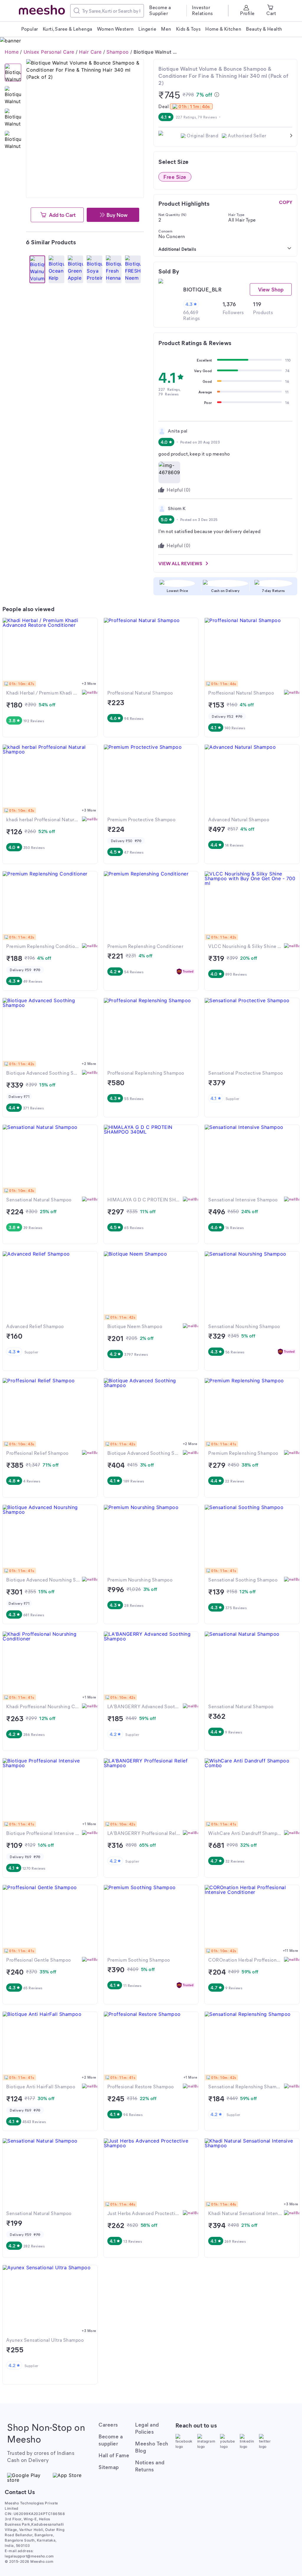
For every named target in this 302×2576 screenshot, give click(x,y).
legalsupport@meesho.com (29, 2556)
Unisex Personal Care (49, 52)
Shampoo (118, 52)
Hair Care (90, 52)
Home (12, 52)
